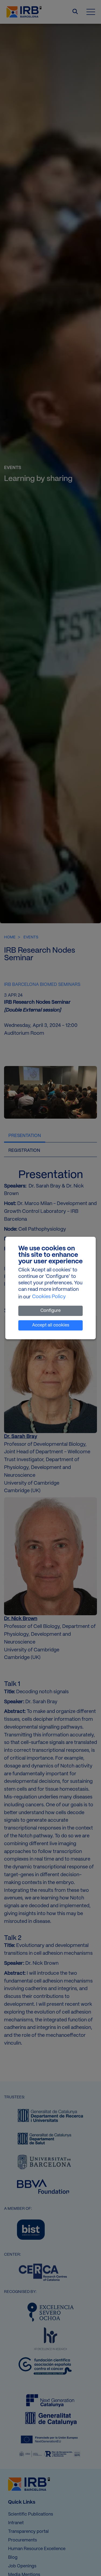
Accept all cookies (51, 1325)
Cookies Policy (49, 1297)
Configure (50, 1311)
